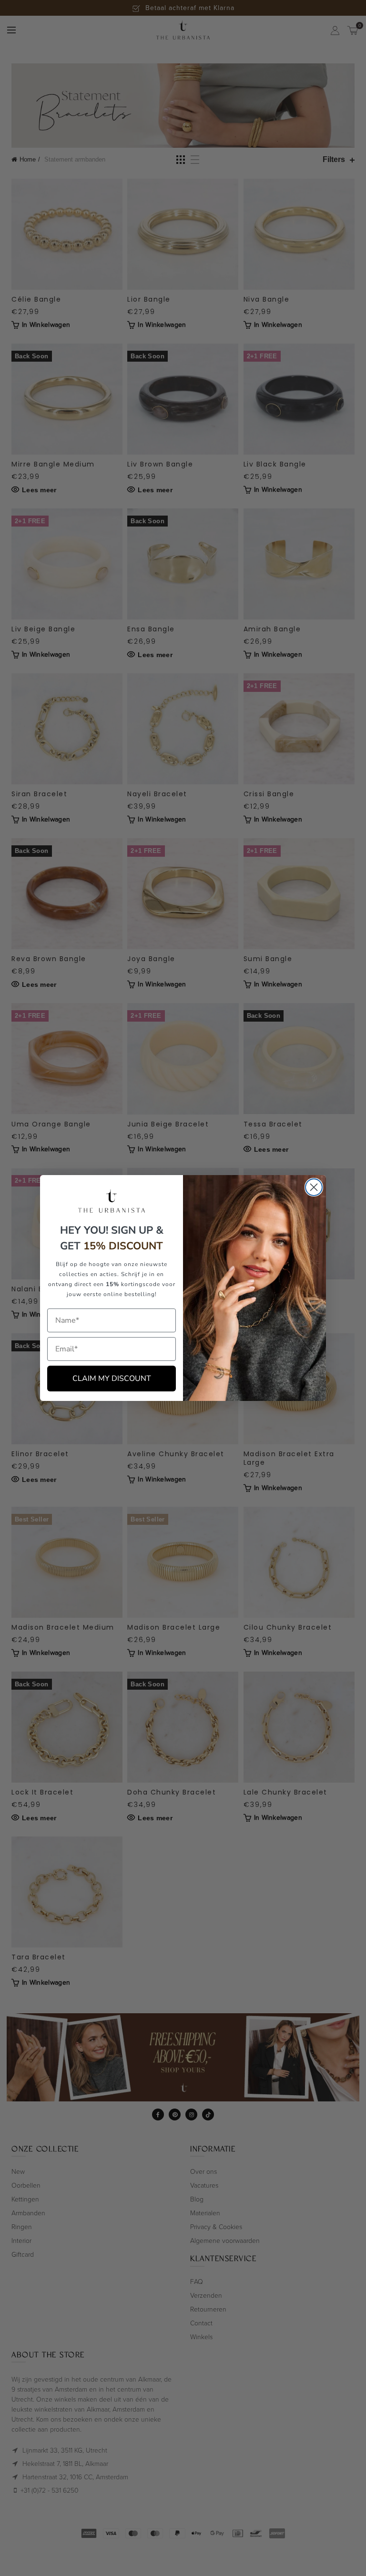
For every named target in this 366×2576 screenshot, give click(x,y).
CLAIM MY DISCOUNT (112, 1379)
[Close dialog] (314, 1187)
